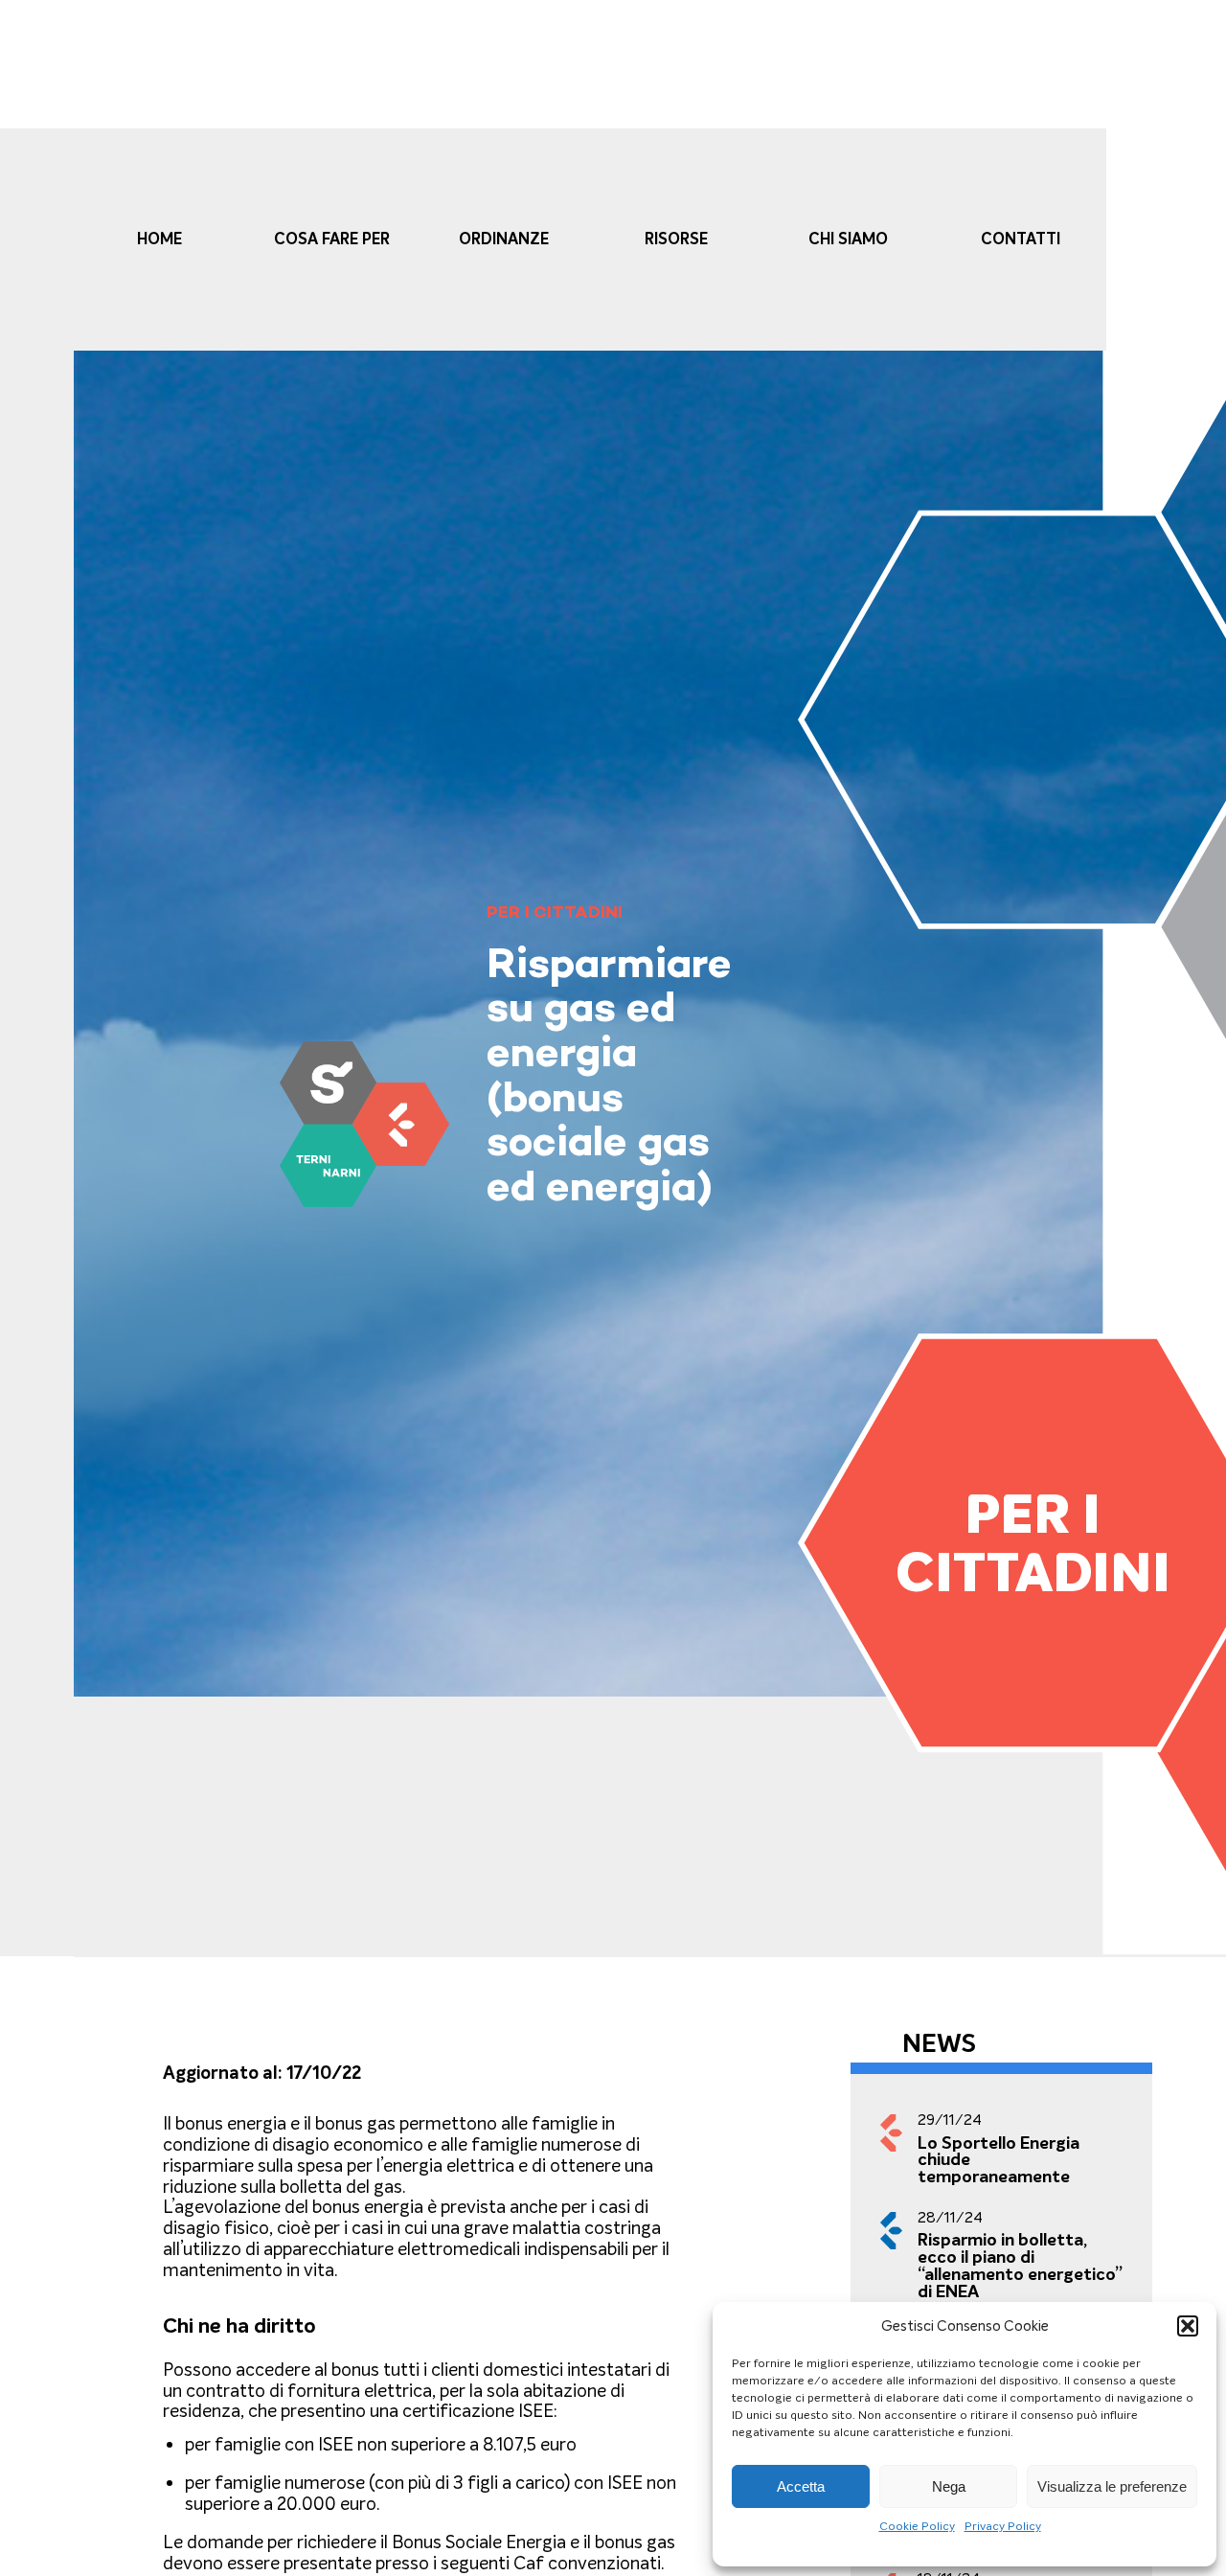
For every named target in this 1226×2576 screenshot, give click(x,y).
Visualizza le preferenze (1112, 2485)
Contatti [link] (1021, 239)
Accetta (801, 2485)
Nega (949, 2485)
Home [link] (159, 239)
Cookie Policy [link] (917, 2526)
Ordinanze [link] (504, 239)
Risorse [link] (676, 239)
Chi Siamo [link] (848, 239)
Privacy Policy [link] (1003, 2526)
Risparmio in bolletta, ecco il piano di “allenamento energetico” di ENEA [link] (1020, 2266)
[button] (1188, 2326)
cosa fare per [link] (332, 239)
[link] (364, 1124)
